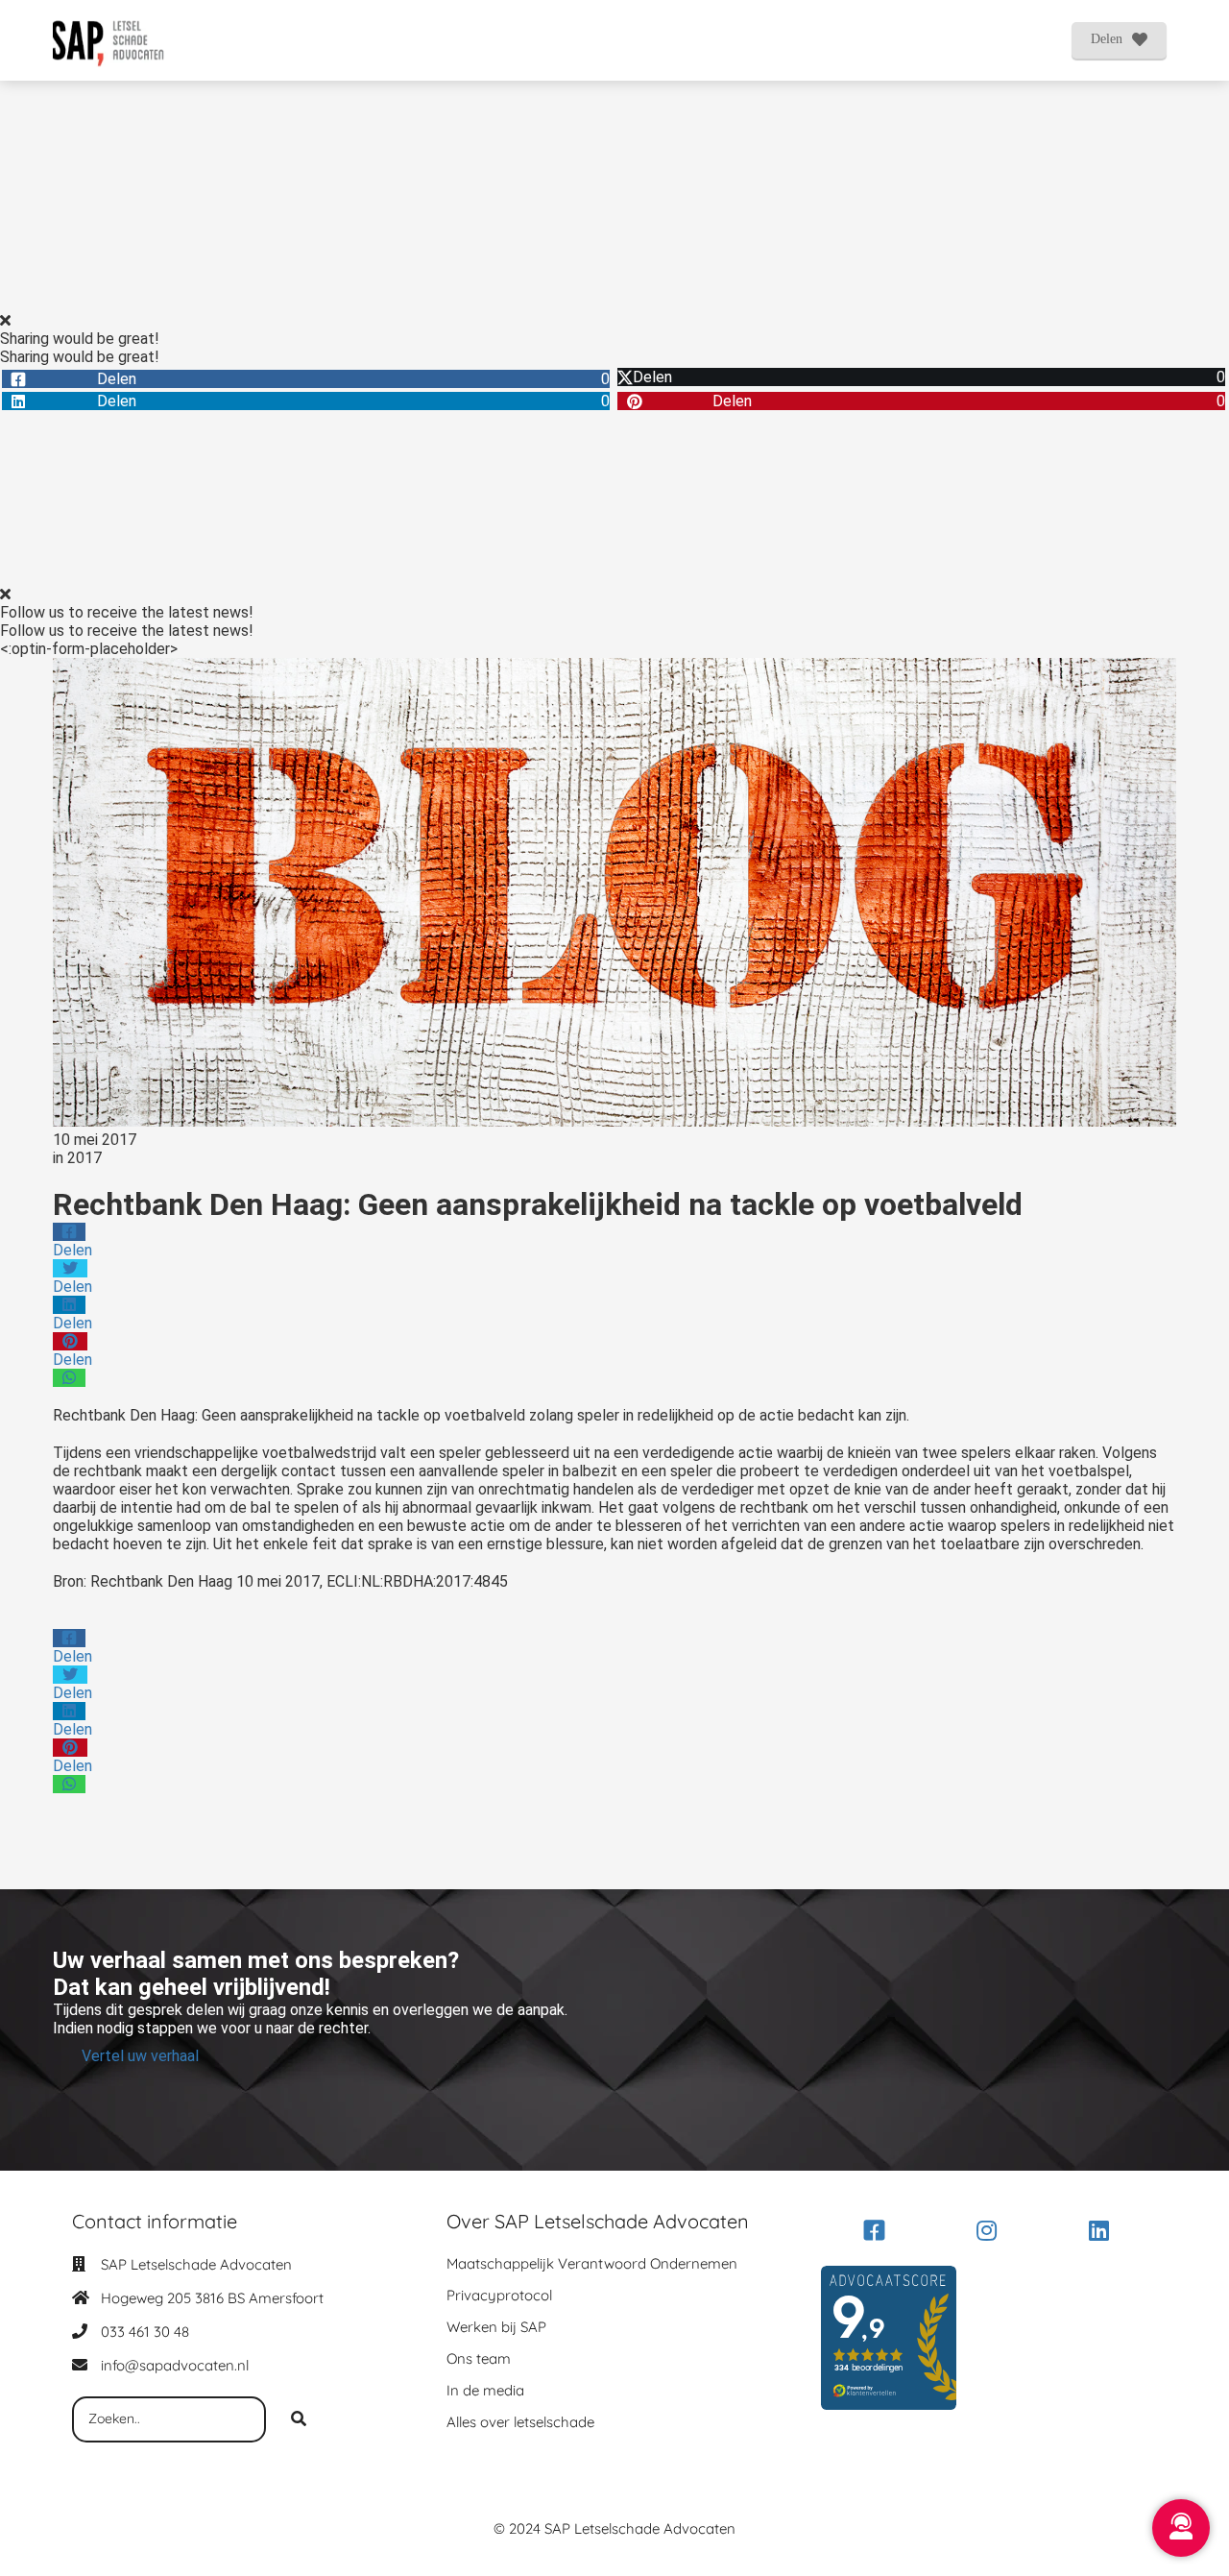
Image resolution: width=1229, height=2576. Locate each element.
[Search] (299, 2419)
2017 (84, 1158)
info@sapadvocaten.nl (175, 2365)
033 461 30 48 (145, 2332)
